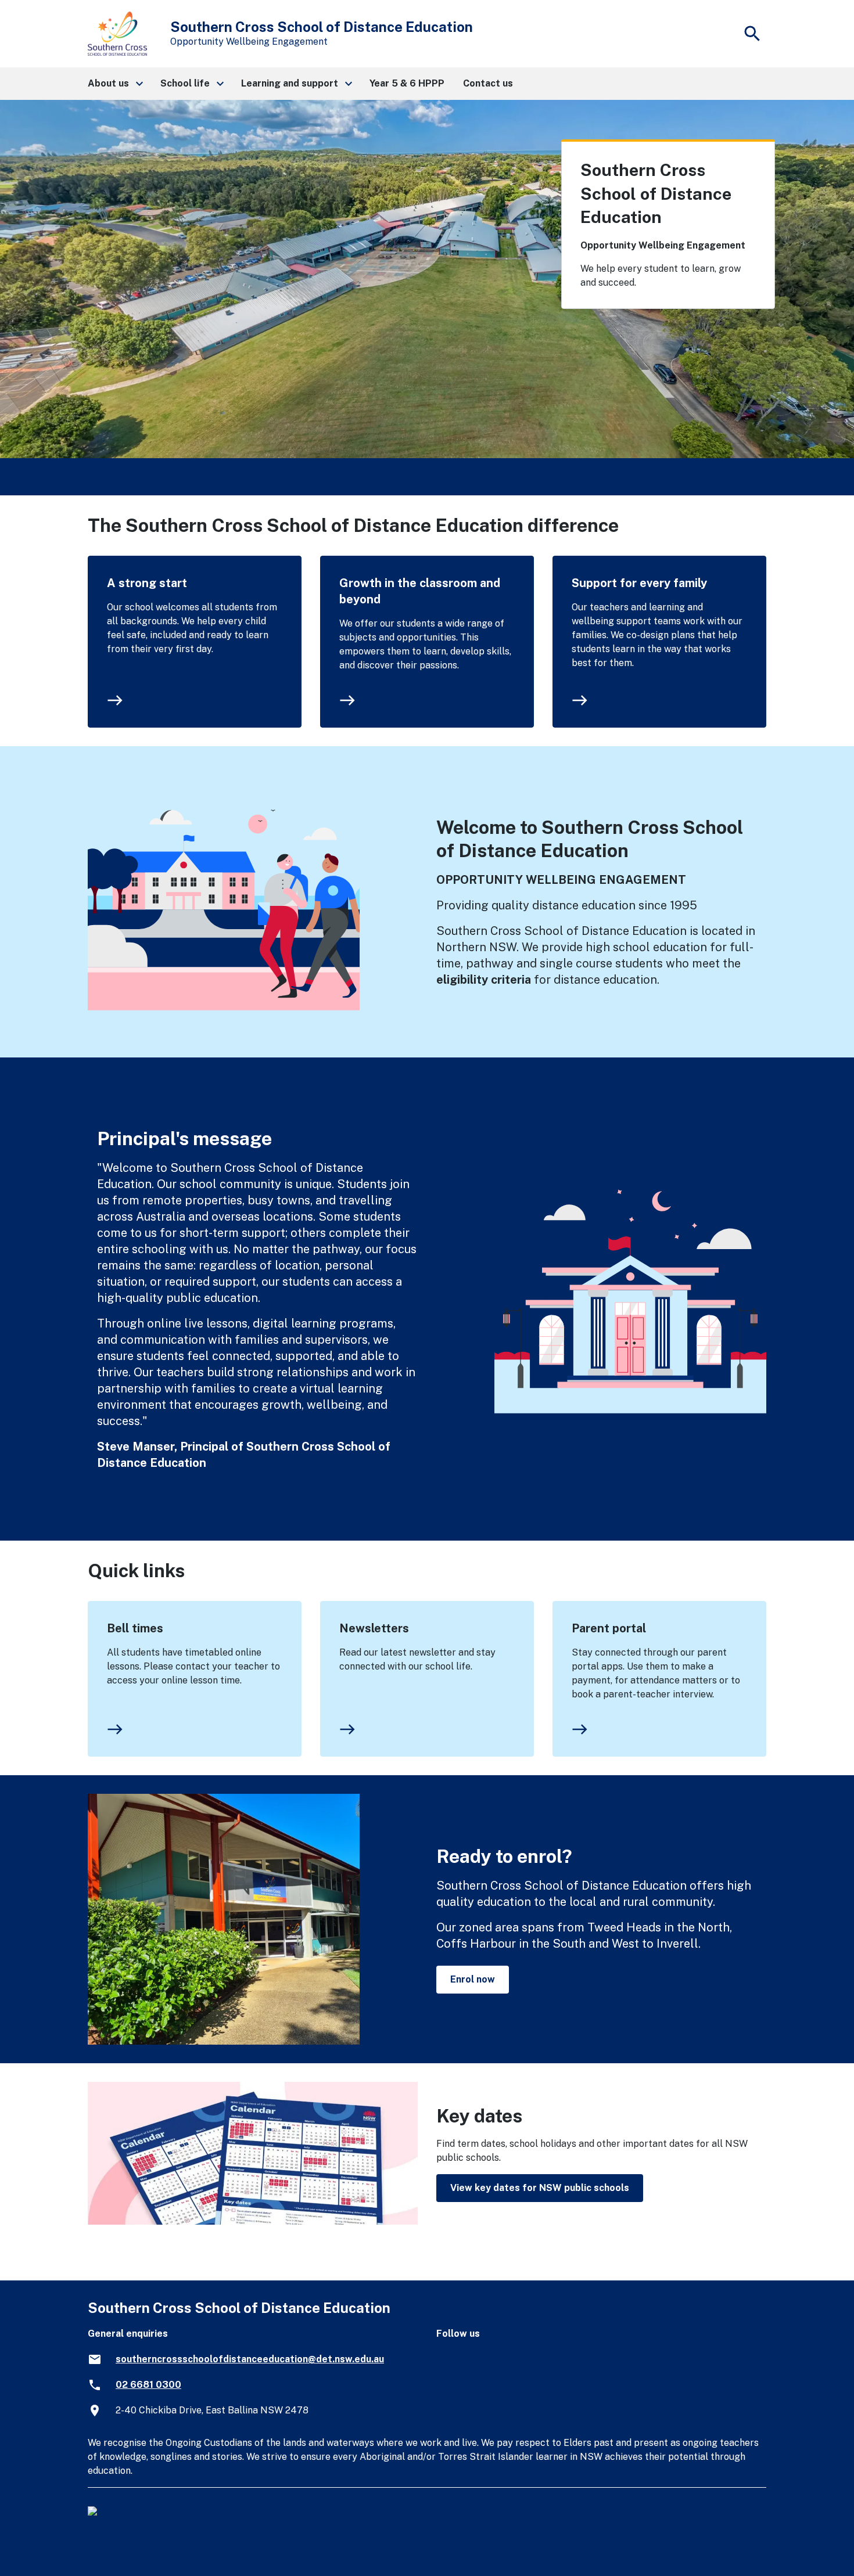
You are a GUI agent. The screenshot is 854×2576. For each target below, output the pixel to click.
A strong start (147, 583)
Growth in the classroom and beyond (420, 591)
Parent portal (609, 1628)
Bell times (135, 1628)
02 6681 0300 (148, 2385)
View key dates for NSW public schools (540, 2188)
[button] (115, 84)
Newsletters (374, 1628)
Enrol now (473, 1979)
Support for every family (639, 583)
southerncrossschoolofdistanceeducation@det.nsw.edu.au (250, 2359)
